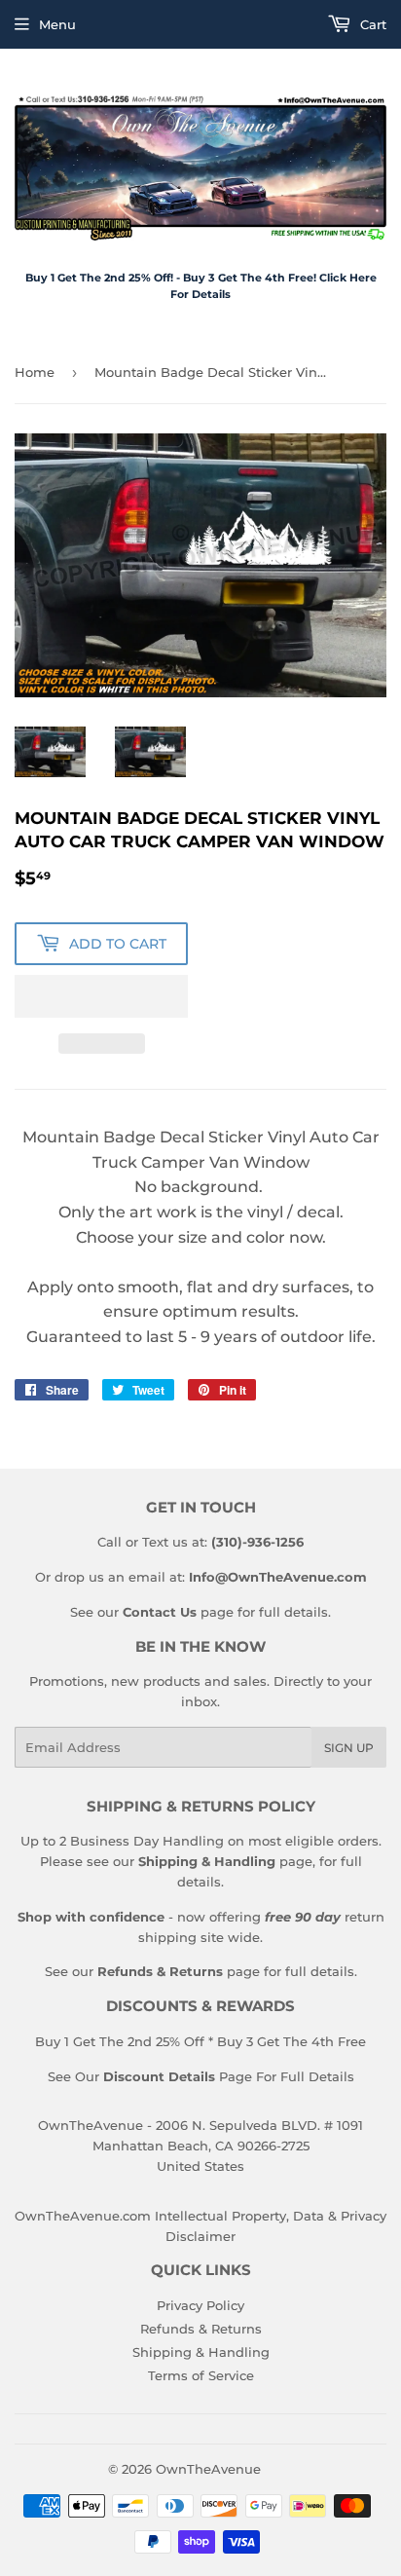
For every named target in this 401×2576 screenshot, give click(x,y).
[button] (101, 996)
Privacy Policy (200, 2305)
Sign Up (349, 1748)
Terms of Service (201, 2375)
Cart (371, 24)
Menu (57, 24)
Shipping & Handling (201, 2352)
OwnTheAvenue (208, 2469)
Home (35, 372)
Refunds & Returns (201, 2329)
